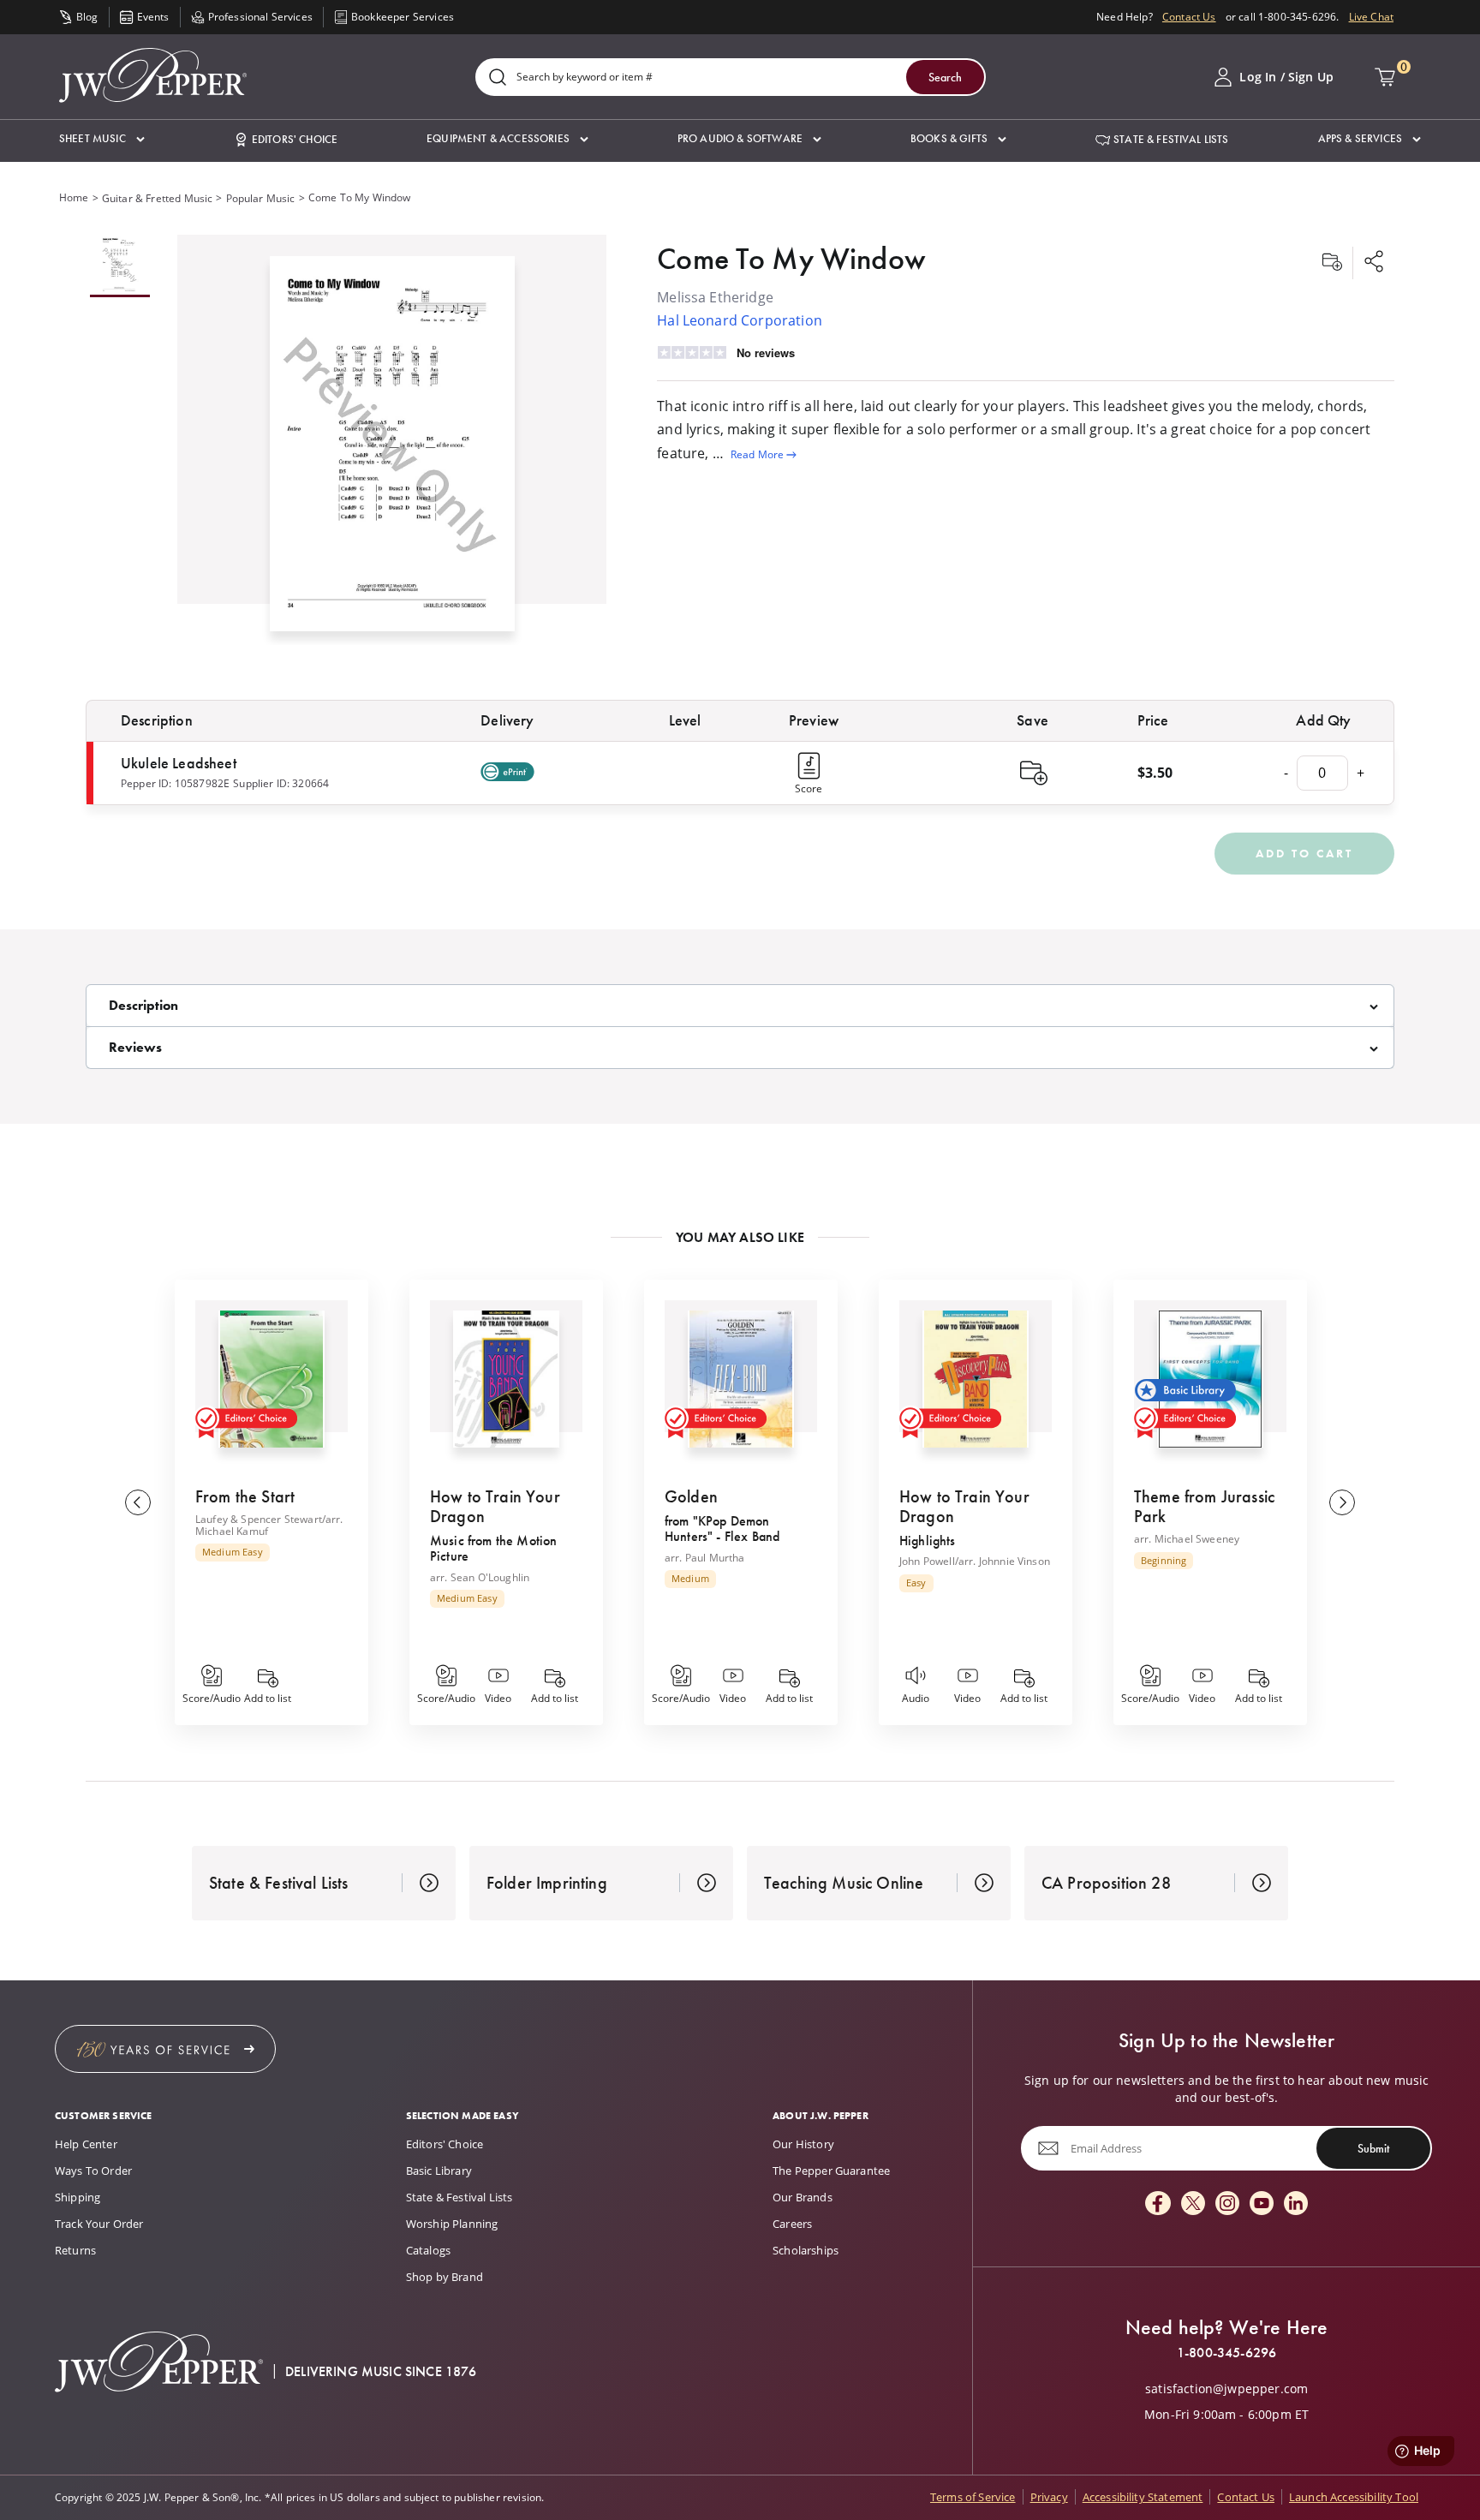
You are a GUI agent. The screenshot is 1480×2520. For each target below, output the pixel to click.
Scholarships (806, 2250)
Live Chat (1371, 17)
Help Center (86, 2144)
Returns (75, 2250)
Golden (691, 1496)
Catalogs (428, 2250)
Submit (1373, 2148)
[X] (1193, 2204)
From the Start (245, 1496)
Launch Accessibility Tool (1354, 2497)
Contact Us (1189, 17)
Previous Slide (138, 1502)
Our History (803, 2144)
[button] (102, 139)
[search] (498, 78)
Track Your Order (99, 2224)
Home (74, 197)
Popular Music (261, 198)
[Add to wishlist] (1332, 263)
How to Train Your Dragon (495, 1506)
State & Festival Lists (460, 2197)
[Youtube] (1262, 2204)
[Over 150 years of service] (165, 2049)
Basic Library (439, 2171)
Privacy (1049, 2497)
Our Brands (803, 2197)
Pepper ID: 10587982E (175, 783)
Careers (792, 2224)
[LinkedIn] (1296, 2204)
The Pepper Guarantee (831, 2171)
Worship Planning (452, 2224)
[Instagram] (1227, 2204)
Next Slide (1342, 1502)
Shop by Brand (445, 2277)
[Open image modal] (392, 450)
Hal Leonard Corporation (740, 320)
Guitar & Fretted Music (158, 198)
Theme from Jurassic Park (1204, 1506)
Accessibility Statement (1143, 2497)
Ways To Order (93, 2171)
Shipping (78, 2197)
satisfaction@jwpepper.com (1226, 2389)
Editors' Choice (445, 2144)
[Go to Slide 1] (120, 266)
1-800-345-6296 (1226, 2353)
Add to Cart (1304, 853)
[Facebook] (1158, 2204)
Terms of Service (973, 2497)
